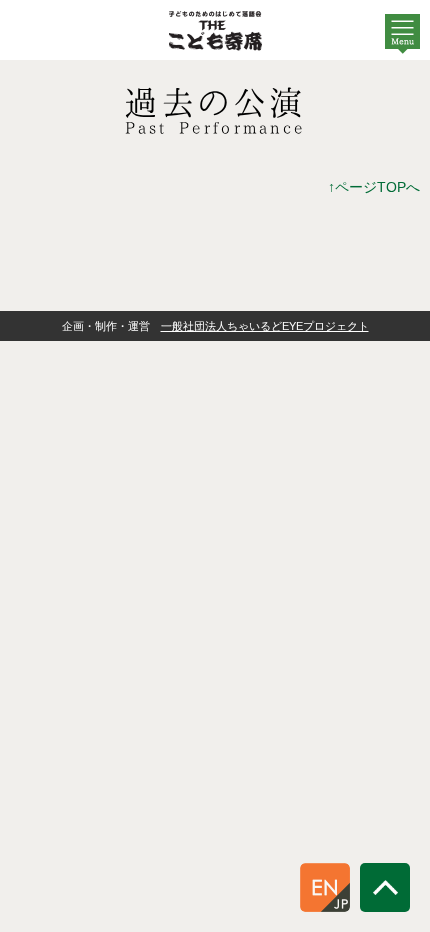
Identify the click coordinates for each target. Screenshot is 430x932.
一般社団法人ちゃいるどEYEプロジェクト (265, 326)
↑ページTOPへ (374, 187)
